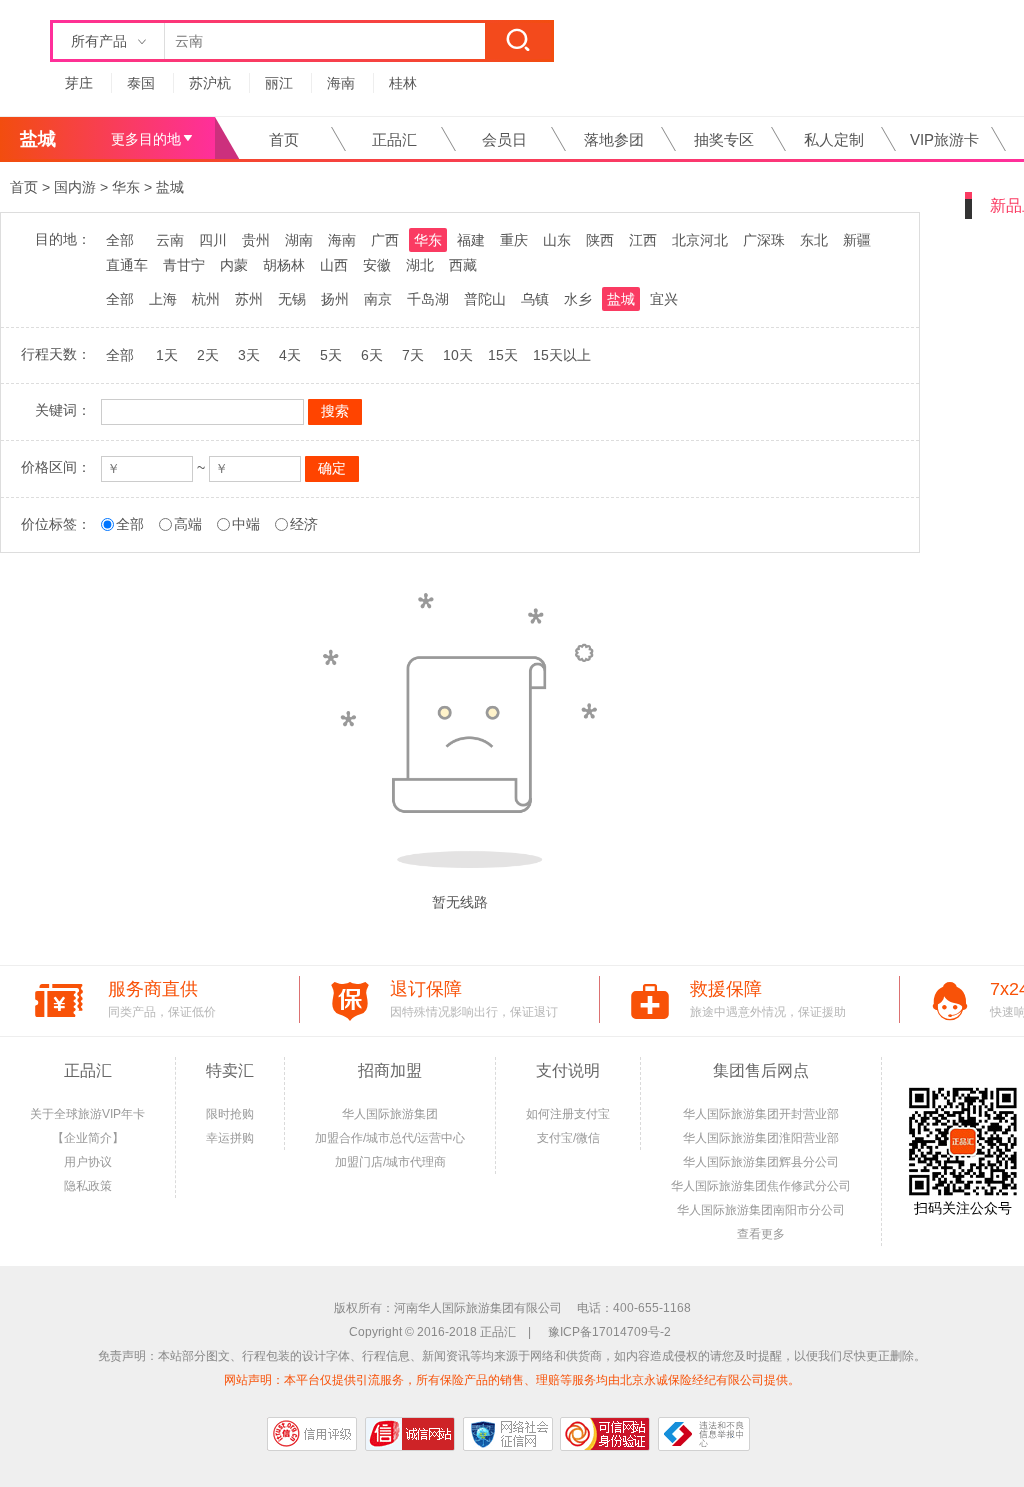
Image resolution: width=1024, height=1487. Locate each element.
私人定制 (834, 139)
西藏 (463, 265)
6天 (372, 355)
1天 (167, 355)
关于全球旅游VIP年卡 (87, 1114)
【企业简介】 (88, 1138)
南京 (378, 299)
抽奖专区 (724, 139)
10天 (458, 355)
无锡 (292, 299)
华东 (126, 187)
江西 (643, 240)
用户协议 (88, 1162)
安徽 (377, 265)
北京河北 (700, 240)
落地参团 (614, 139)
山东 (557, 240)
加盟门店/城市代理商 (390, 1162)
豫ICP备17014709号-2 (609, 1332)
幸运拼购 (230, 1138)
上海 (163, 299)
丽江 (279, 83)
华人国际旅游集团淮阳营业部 (761, 1138)
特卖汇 (230, 1070)
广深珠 (764, 240)
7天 (413, 355)
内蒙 (234, 265)
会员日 (504, 139)
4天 (290, 355)
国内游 (75, 187)
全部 (120, 240)
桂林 (403, 83)
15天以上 (562, 355)
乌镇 (535, 299)
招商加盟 (390, 1070)
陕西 (600, 240)
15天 (503, 355)
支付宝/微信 (568, 1138)
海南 (341, 83)
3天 (249, 355)
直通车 (127, 265)
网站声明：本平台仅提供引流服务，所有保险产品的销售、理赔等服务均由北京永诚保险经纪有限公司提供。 (512, 1380)
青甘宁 (184, 265)
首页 (284, 139)
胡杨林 (284, 265)
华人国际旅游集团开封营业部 (761, 1114)
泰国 (141, 83)
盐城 (170, 187)
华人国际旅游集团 (390, 1114)
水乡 (578, 299)
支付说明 (568, 1070)
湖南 (299, 240)
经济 (304, 524)
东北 (814, 240)
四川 (213, 240)
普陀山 (485, 299)
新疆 (857, 240)
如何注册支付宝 (568, 1114)
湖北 (420, 265)
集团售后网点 (761, 1070)
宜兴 (664, 299)
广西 (385, 240)
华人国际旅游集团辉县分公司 (761, 1162)
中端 (246, 524)
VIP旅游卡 (944, 139)
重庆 (514, 240)
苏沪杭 (210, 83)
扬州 (335, 299)
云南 (170, 240)
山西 (334, 265)
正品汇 (394, 139)
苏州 (249, 299)
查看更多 (761, 1234)
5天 (331, 355)
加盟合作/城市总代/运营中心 (390, 1138)
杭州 (206, 299)
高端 (188, 524)
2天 (208, 355)
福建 (471, 240)
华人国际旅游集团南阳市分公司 (761, 1210)
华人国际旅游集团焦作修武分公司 (761, 1186)
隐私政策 (88, 1186)
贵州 (256, 240)
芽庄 (79, 83)
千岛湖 (428, 299)
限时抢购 (230, 1114)
